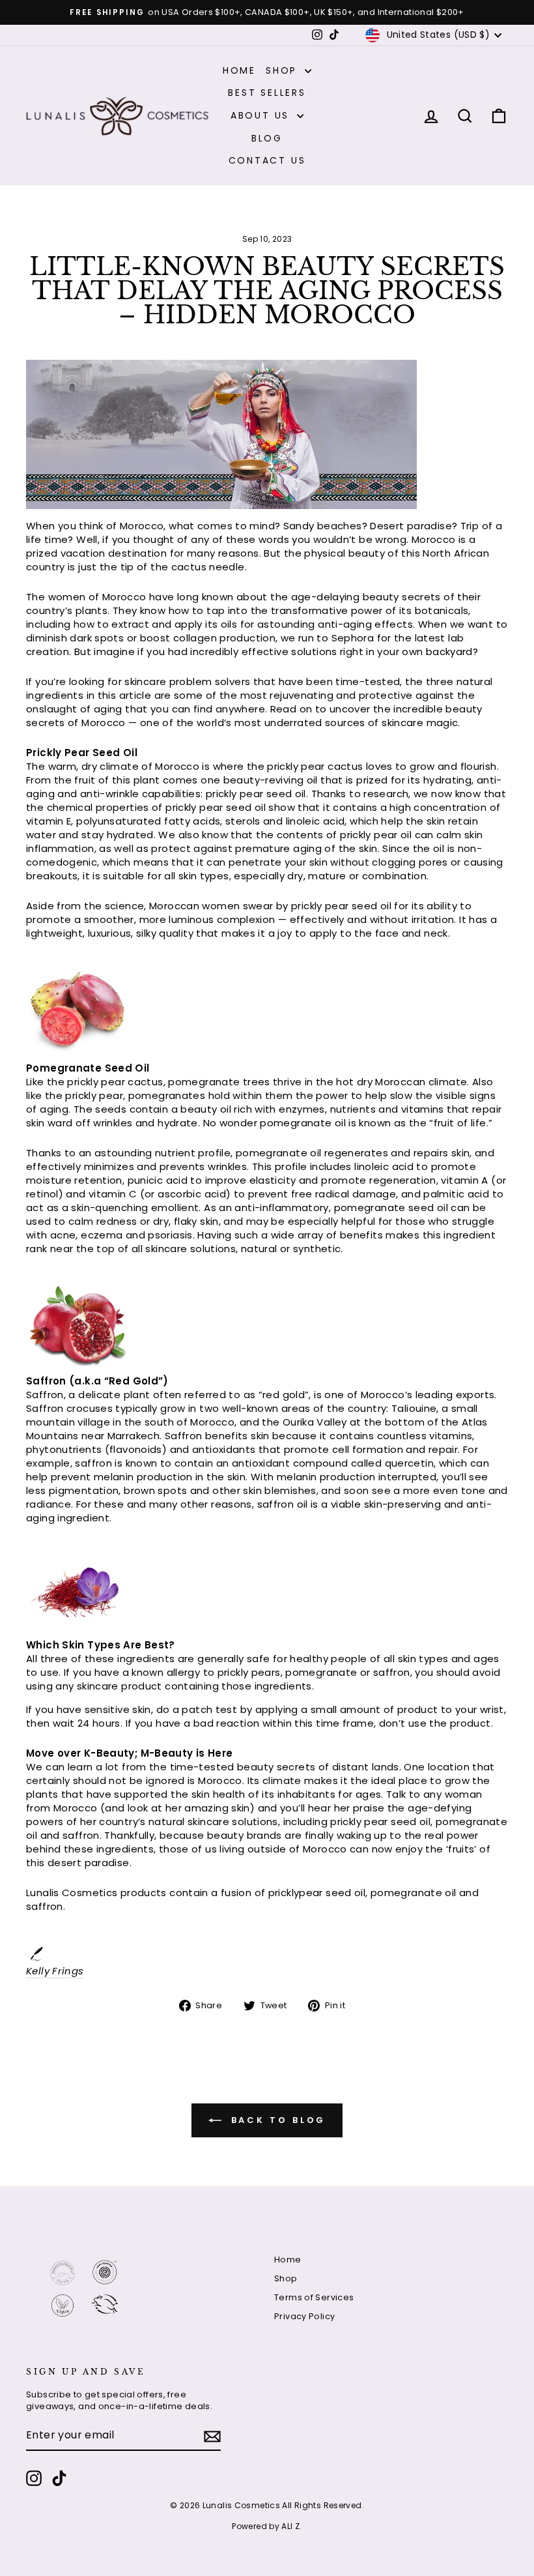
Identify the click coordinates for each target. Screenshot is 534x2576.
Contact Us (267, 160)
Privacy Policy (304, 2316)
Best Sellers (267, 93)
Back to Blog (276, 2119)
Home (239, 70)
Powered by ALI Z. (267, 2526)
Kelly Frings (55, 1971)
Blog (267, 138)
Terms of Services (314, 2297)
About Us (262, 115)
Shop (284, 70)
